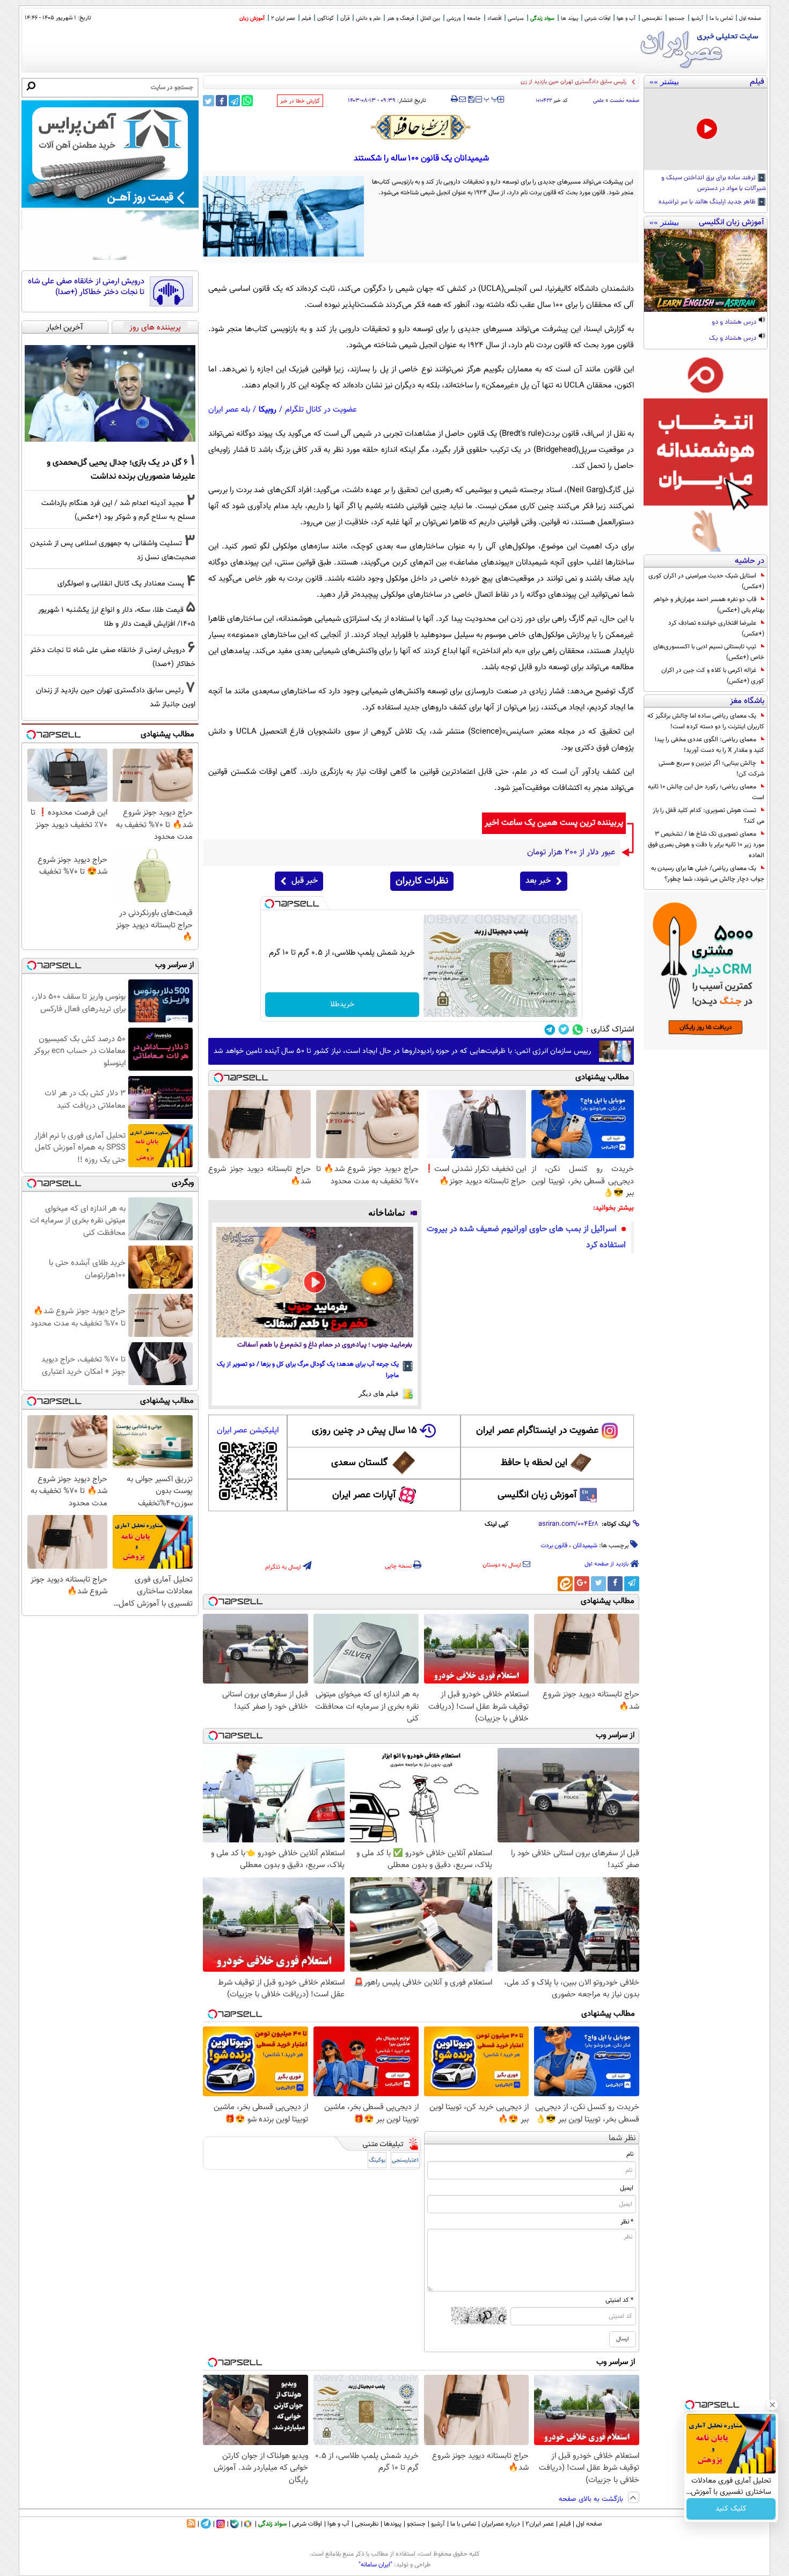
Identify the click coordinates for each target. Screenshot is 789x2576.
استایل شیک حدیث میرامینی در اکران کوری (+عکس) (706, 581)
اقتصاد (494, 19)
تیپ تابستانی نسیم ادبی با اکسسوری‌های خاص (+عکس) (709, 652)
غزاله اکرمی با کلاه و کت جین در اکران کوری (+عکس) (713, 676)
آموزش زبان (252, 19)
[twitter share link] (209, 101)
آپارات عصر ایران (364, 1495)
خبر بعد (538, 881)
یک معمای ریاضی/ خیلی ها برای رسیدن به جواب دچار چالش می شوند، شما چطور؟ (708, 874)
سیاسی (516, 19)
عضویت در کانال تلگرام (321, 410)
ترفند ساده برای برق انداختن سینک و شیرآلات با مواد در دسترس (714, 184)
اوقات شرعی (597, 19)
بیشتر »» (664, 82)
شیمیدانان (585, 1546)
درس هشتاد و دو (735, 323)
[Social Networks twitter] (564, 1030)
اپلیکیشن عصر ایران (248, 1430)
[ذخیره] (471, 100)
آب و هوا (626, 19)
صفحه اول (750, 19)
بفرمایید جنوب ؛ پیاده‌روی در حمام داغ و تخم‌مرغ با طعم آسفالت (325, 1345)
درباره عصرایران (501, 2524)
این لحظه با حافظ (534, 1463)
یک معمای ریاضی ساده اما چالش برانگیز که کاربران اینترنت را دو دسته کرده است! (706, 721)
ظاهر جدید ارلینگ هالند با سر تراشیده (708, 202)
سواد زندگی (542, 19)
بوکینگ (377, 2160)
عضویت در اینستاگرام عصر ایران (537, 1431)
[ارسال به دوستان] (462, 99)
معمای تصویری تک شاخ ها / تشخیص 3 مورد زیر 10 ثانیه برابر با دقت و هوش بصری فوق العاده (706, 845)
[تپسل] (269, 904)
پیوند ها (569, 19)
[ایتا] (565, 1584)
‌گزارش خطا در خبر (300, 101)
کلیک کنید (731, 2509)
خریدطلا (342, 1005)
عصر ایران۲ (540, 2524)
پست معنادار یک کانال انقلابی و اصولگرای (121, 584)
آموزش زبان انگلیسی (537, 1495)
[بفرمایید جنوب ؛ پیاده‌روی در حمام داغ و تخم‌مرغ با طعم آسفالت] (315, 1282)
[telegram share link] (234, 101)
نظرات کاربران (422, 881)
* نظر (627, 2222)
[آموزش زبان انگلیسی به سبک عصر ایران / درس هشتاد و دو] (706, 270)
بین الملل (430, 19)
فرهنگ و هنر (400, 19)
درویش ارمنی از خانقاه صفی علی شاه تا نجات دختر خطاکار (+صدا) (86, 287)
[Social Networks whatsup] (578, 1030)
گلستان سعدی (359, 1463)
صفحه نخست (624, 101)
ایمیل (627, 2188)
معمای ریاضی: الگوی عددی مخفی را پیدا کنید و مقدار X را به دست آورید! (710, 745)
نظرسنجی (652, 19)
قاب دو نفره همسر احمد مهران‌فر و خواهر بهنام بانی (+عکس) (709, 605)
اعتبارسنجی (405, 2160)
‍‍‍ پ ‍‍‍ (491, 98)
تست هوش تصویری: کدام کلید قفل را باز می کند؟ (708, 816)
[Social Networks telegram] (550, 1030)
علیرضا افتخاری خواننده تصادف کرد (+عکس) (716, 628)
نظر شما (622, 2138)
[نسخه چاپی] (454, 99)
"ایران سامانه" (375, 2565)
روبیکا (268, 410)
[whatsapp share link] (247, 101)
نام (630, 2154)
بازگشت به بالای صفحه (592, 2499)
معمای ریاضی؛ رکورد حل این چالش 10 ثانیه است (706, 792)
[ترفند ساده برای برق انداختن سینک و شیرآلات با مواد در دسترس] (706, 129)
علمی (598, 101)
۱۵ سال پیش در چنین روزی (364, 1431)
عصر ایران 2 (283, 19)
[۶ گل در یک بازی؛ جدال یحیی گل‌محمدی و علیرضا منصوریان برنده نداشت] (110, 393)
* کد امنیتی (619, 2300)
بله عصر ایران (229, 410)
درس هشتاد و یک (733, 339)
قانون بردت (554, 1546)
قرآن (345, 19)
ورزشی (454, 19)
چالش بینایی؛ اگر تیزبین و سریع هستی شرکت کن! (711, 769)
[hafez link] (421, 127)
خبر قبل (305, 881)
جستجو (677, 19)
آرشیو (697, 19)
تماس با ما (721, 19)
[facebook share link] (221, 101)
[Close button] (772, 2405)
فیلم (306, 19)
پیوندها (393, 2524)
